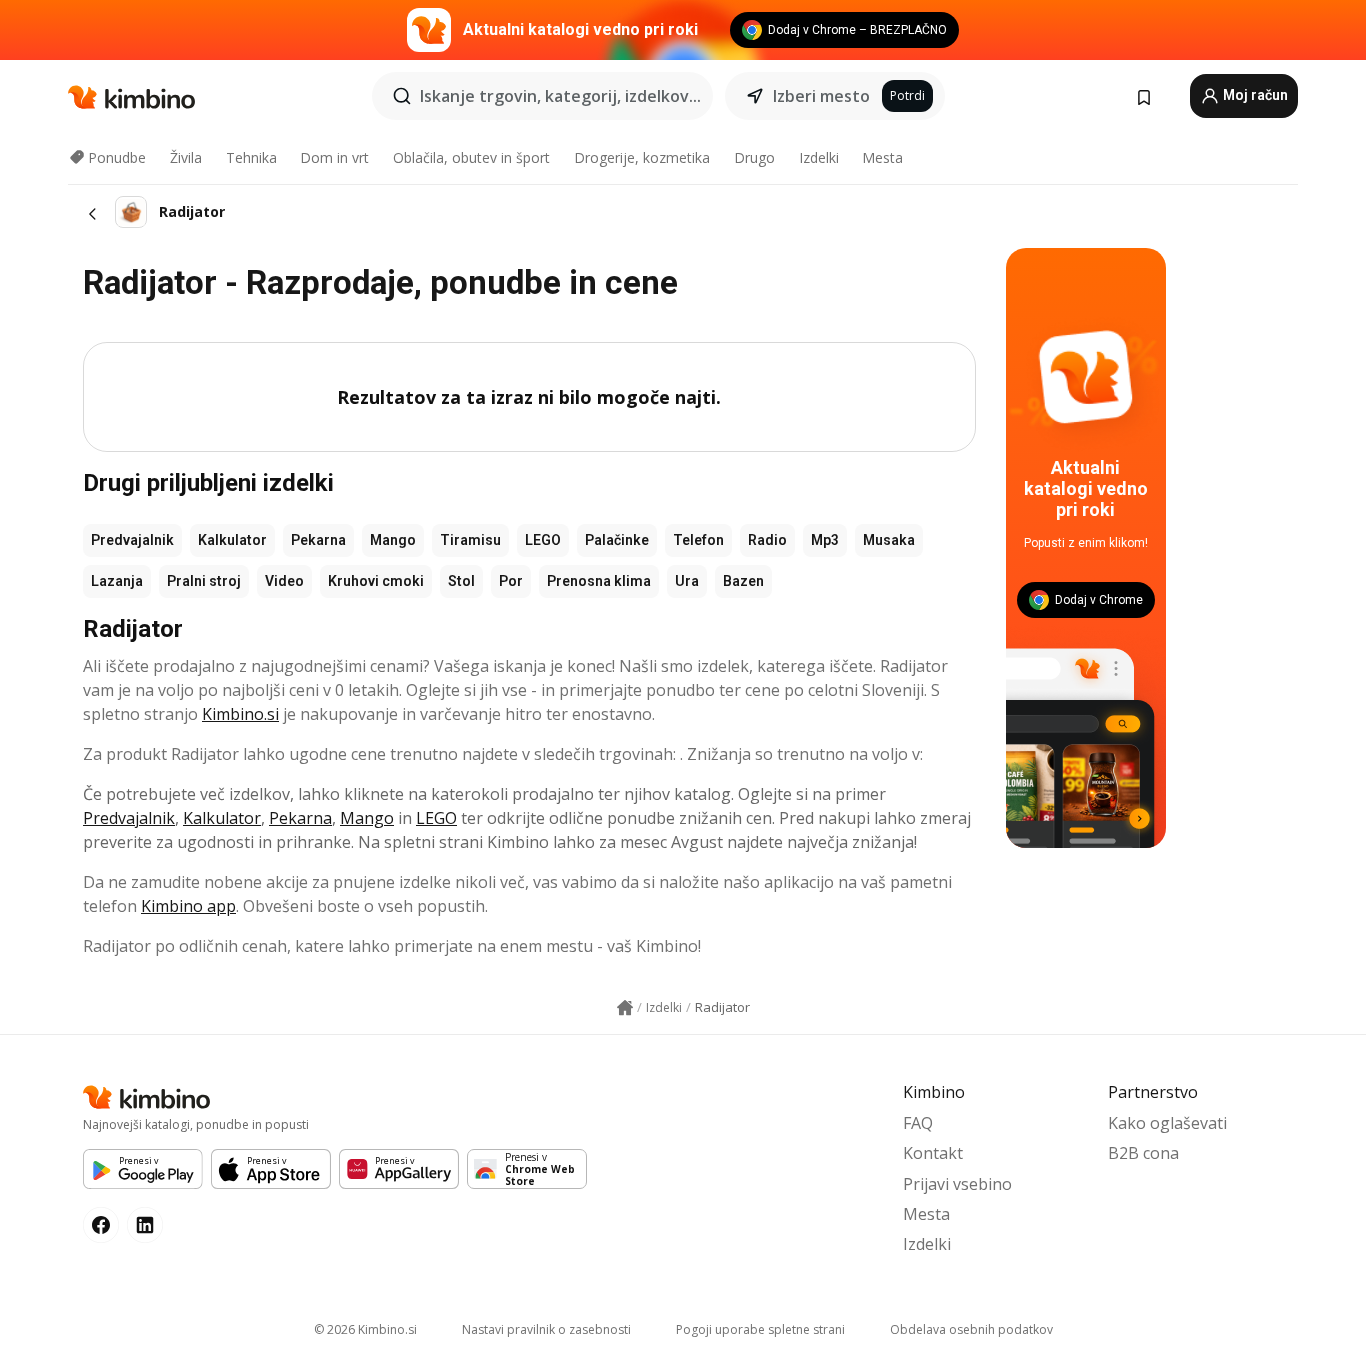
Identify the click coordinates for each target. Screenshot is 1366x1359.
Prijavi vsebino (957, 1184)
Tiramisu (470, 540)
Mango (393, 540)
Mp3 (825, 540)
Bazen (743, 581)
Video (284, 581)
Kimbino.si (240, 714)
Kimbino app (188, 906)
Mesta (882, 157)
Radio (767, 540)
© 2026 (365, 1329)
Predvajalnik (132, 540)
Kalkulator (232, 540)
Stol (461, 581)
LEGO (543, 540)
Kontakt (933, 1153)
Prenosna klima (599, 581)
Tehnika (251, 157)
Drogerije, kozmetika (642, 157)
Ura (687, 581)
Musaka (889, 540)
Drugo (754, 157)
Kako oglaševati (1167, 1123)
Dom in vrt (334, 157)
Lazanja (117, 581)
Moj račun (1254, 95)
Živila (186, 157)
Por (511, 581)
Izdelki (819, 157)
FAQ (918, 1123)
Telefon (698, 540)
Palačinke (617, 540)
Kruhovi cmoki (376, 581)
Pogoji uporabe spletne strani (760, 1329)
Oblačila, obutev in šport (471, 157)
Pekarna (318, 540)
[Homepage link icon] (625, 1008)
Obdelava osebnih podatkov (971, 1329)
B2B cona (1143, 1153)
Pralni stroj (204, 581)
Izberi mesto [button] (821, 96)
